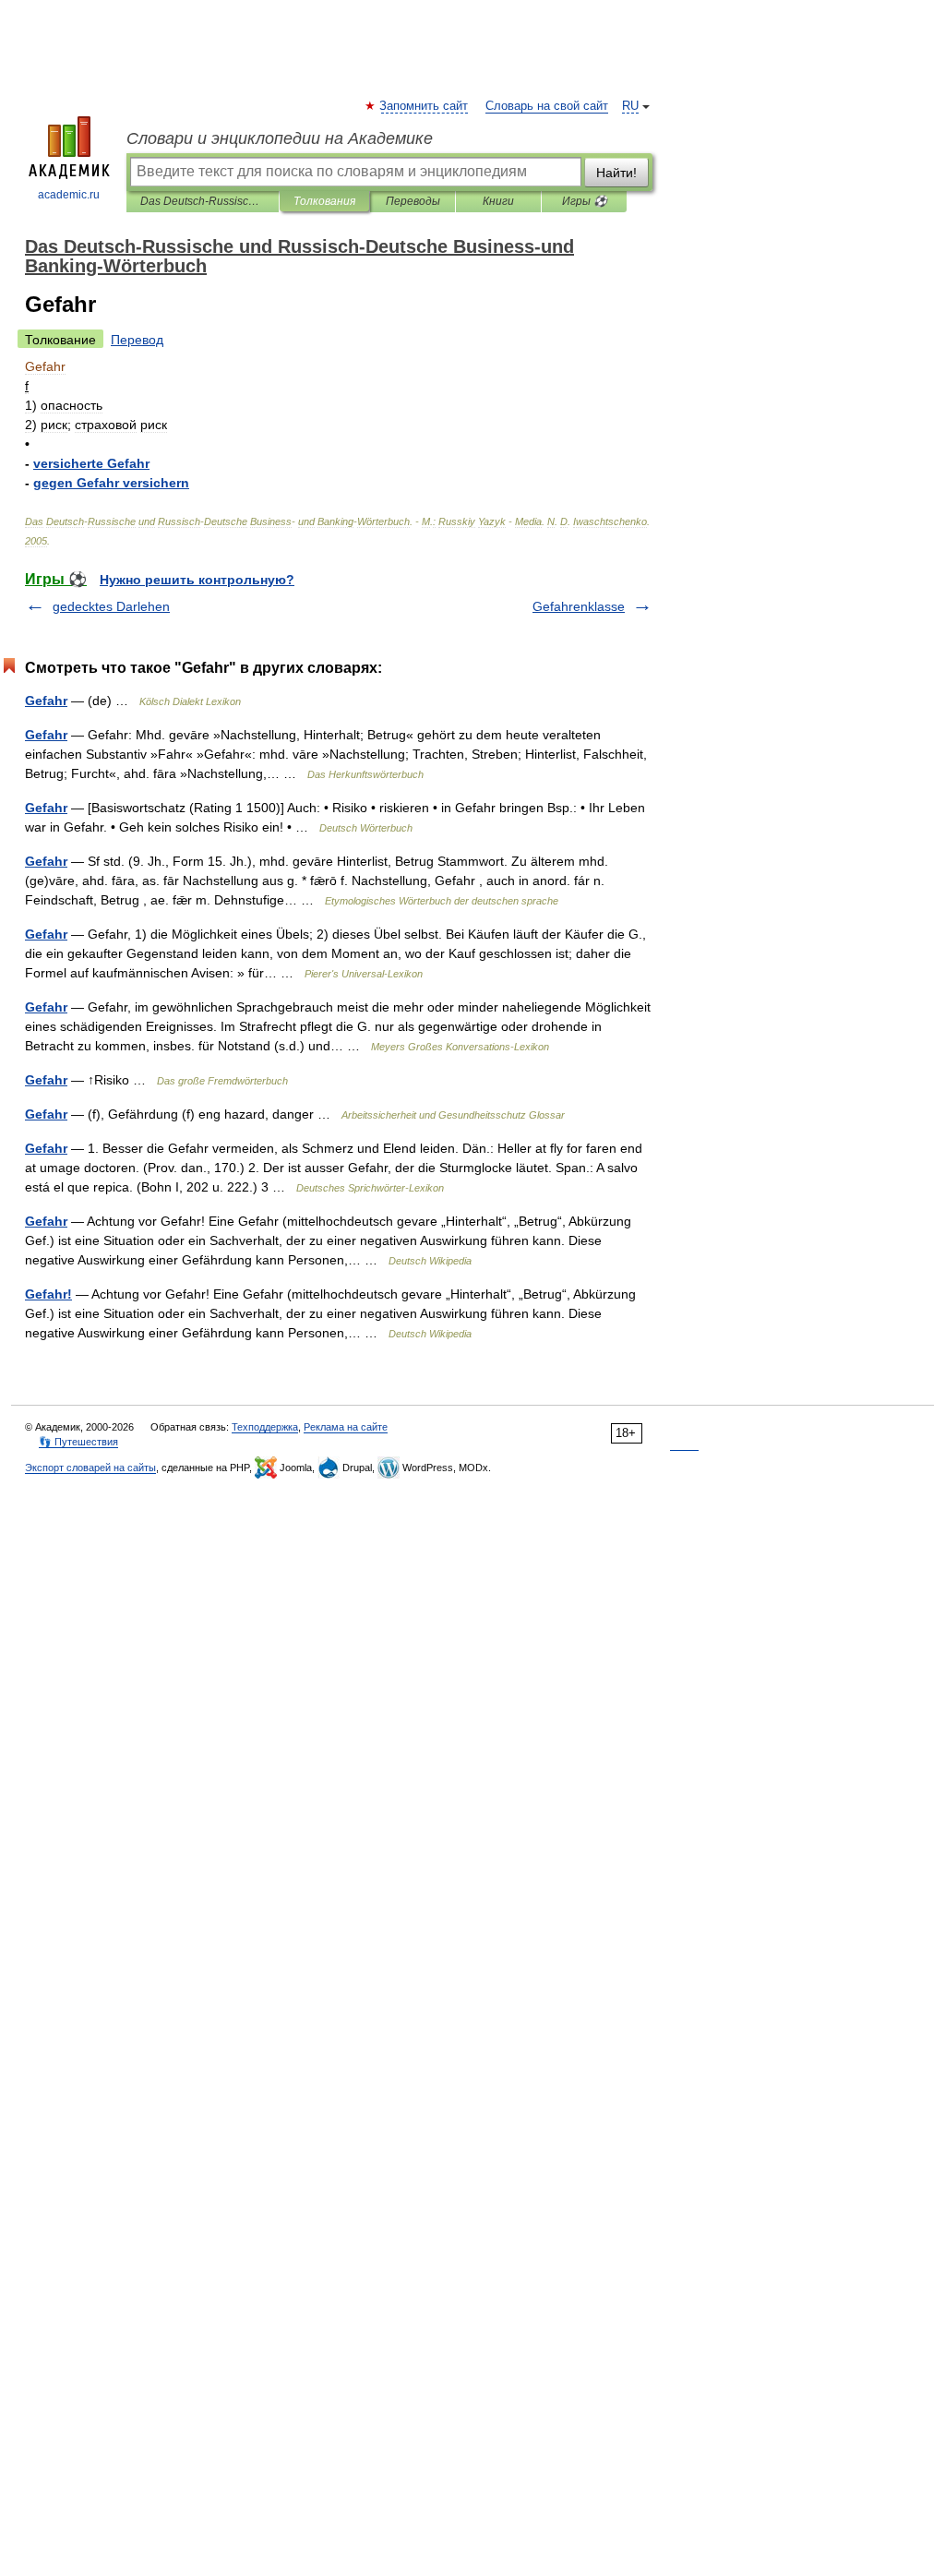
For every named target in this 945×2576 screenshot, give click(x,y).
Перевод (137, 340)
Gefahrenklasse (579, 606)
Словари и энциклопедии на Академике (280, 138)
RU (630, 106)
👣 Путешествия (78, 1442)
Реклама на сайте (346, 1427)
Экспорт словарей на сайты (90, 1468)
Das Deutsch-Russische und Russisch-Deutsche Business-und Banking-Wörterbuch (203, 201)
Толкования (324, 201)
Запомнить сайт (425, 106)
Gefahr (46, 701)
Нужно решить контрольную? (197, 580)
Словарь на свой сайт (547, 106)
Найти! (616, 173)
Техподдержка (265, 1427)
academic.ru (69, 195)
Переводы (413, 201)
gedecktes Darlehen (111, 606)
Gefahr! (48, 1294)
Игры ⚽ (585, 201)
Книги (498, 201)
